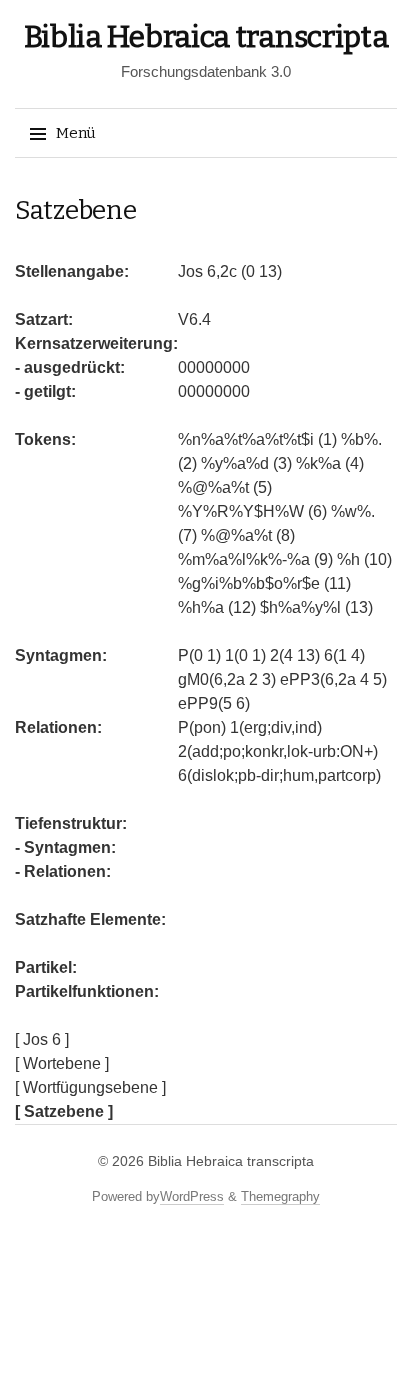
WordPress (192, 1196)
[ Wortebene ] (62, 1063)
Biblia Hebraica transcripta (206, 37)
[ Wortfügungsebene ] (90, 1087)
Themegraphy (280, 1196)
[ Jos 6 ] (42, 1039)
